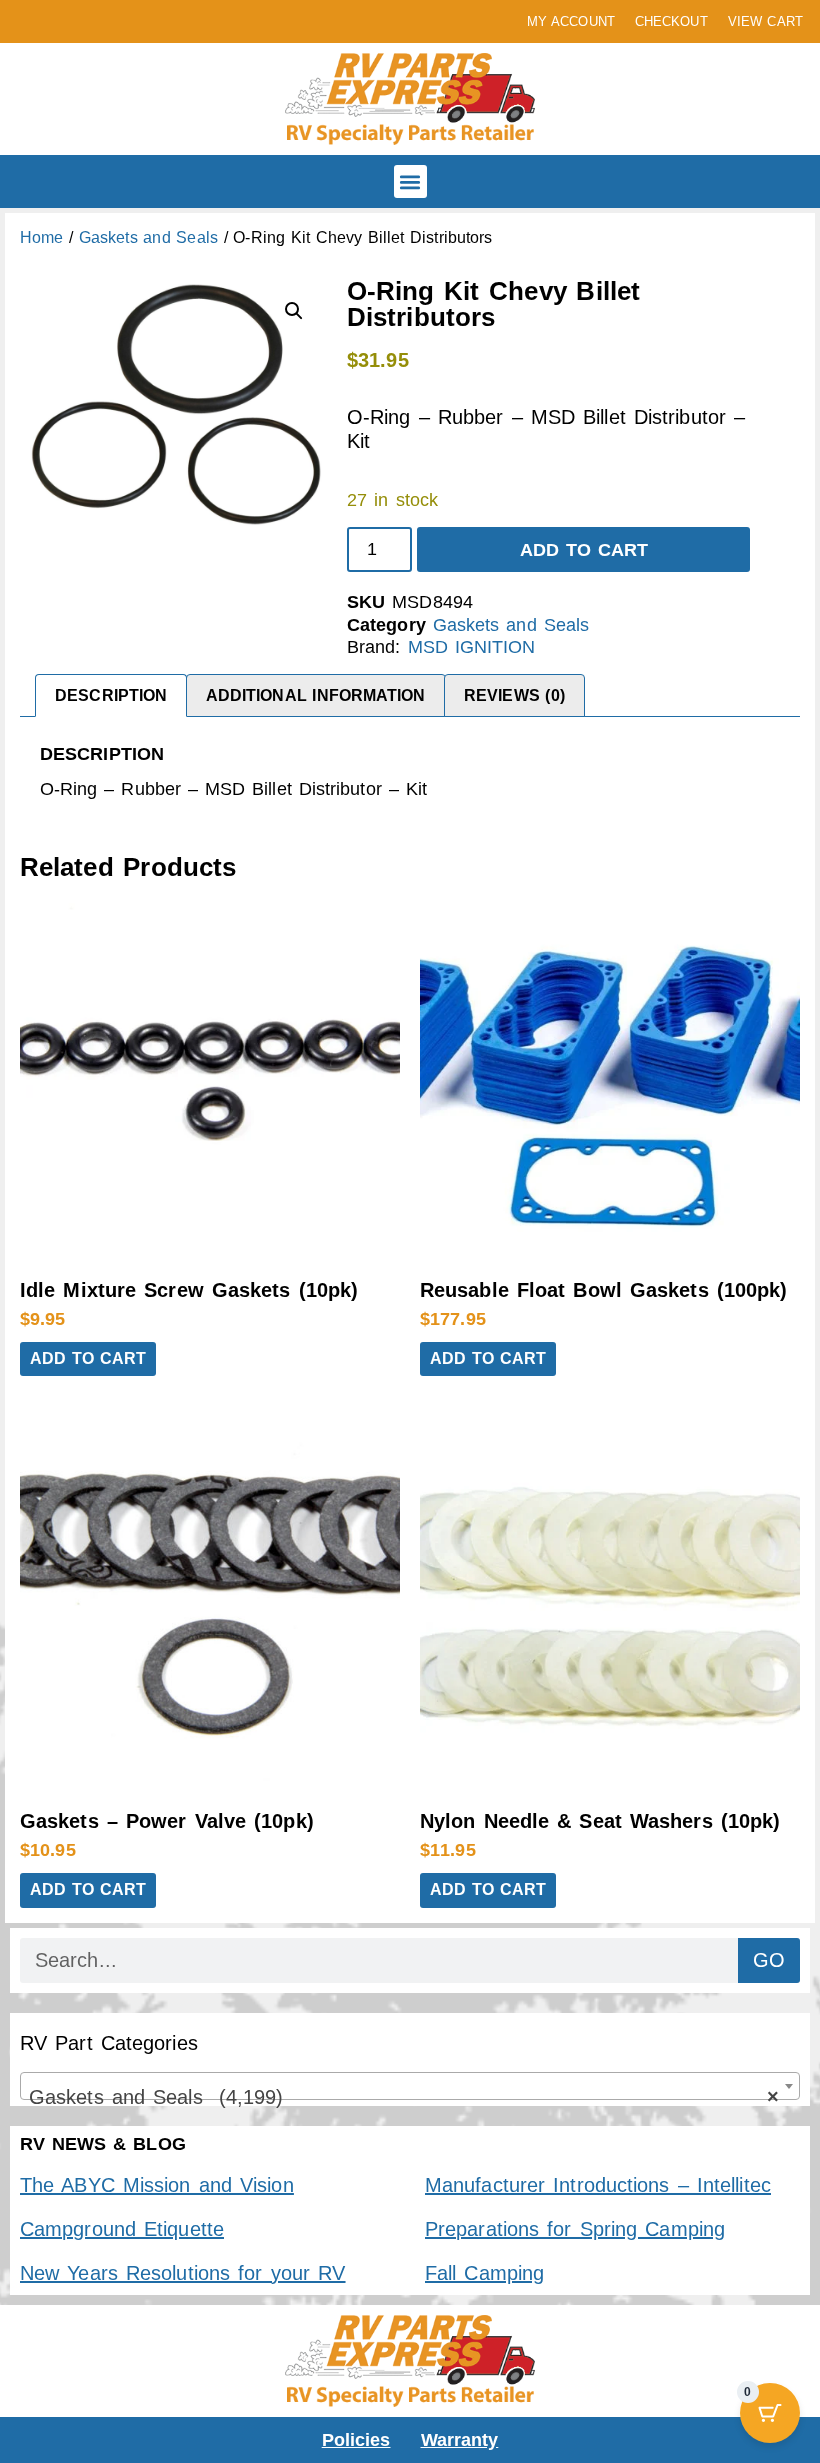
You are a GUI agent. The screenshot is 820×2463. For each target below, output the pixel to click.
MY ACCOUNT (571, 21)
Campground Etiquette (122, 2229)
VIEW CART (765, 21)
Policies (356, 2440)
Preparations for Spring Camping (575, 2229)
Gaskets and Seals (148, 237)
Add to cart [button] (88, 1358)
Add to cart (584, 550)
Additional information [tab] (316, 695)
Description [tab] (111, 695)
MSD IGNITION (472, 647)
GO (769, 1960)
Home (41, 237)
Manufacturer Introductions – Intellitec (598, 2185)
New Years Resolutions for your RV (182, 2273)
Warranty (460, 2440)
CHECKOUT (671, 21)
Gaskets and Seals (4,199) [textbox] (404, 2097)
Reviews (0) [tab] (514, 695)
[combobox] (410, 2086)
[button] (410, 181)
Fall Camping (484, 2273)
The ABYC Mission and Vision (157, 2185)
